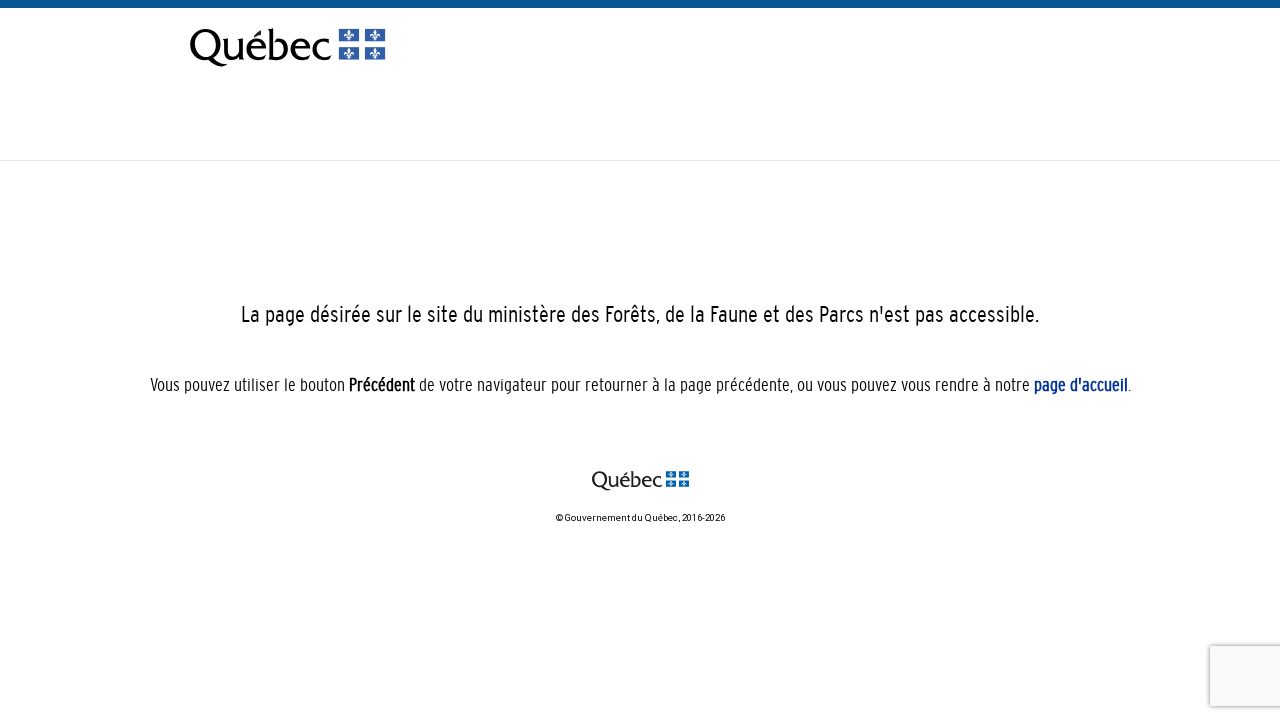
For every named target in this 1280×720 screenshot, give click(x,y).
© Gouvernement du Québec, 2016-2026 (640, 517)
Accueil (1017, 120)
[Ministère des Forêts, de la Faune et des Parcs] (287, 66)
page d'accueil (1081, 385)
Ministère (1078, 120)
